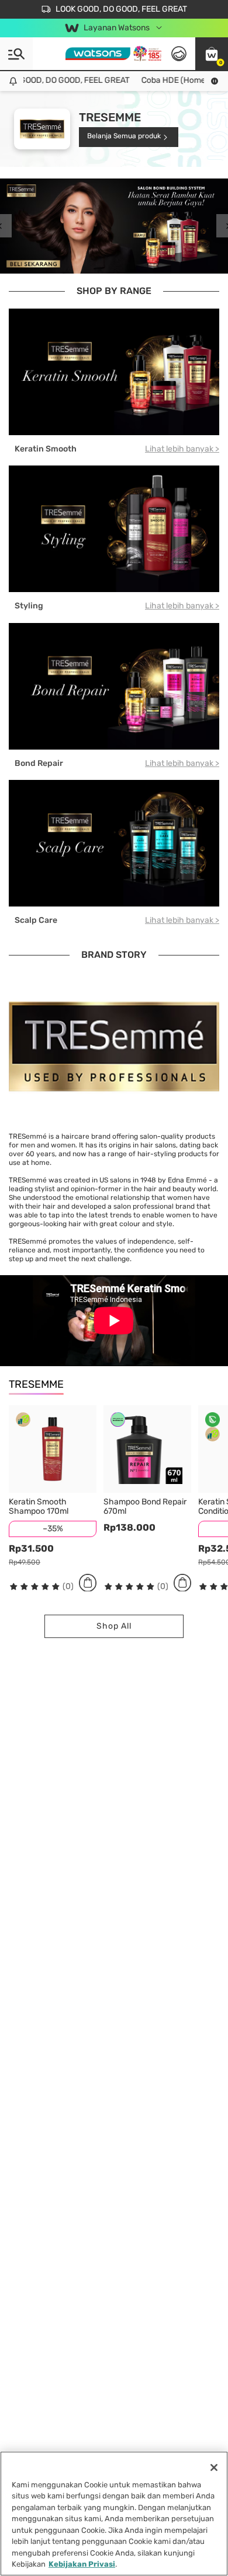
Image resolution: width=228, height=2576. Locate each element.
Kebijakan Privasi (82, 2564)
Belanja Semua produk (124, 136)
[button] (212, 54)
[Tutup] (214, 2467)
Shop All (114, 1626)
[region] (114, 2514)
